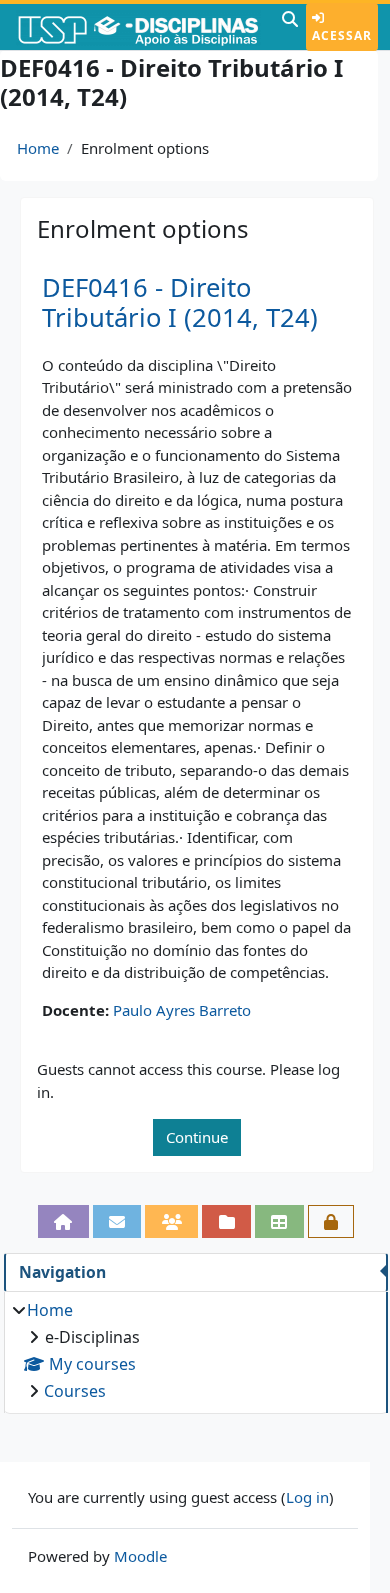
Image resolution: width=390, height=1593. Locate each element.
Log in (307, 1497)
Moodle (140, 1556)
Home (38, 148)
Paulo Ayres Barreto (182, 1010)
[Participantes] (171, 1221)
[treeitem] (195, 1350)
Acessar (342, 35)
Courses (75, 1391)
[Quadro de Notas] (279, 1221)
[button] (290, 27)
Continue (197, 1137)
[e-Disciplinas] (138, 27)
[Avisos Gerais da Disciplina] (117, 1221)
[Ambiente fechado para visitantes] (331, 1221)
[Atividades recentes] (226, 1221)
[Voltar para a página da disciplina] (63, 1221)
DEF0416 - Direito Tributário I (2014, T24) (180, 303)
